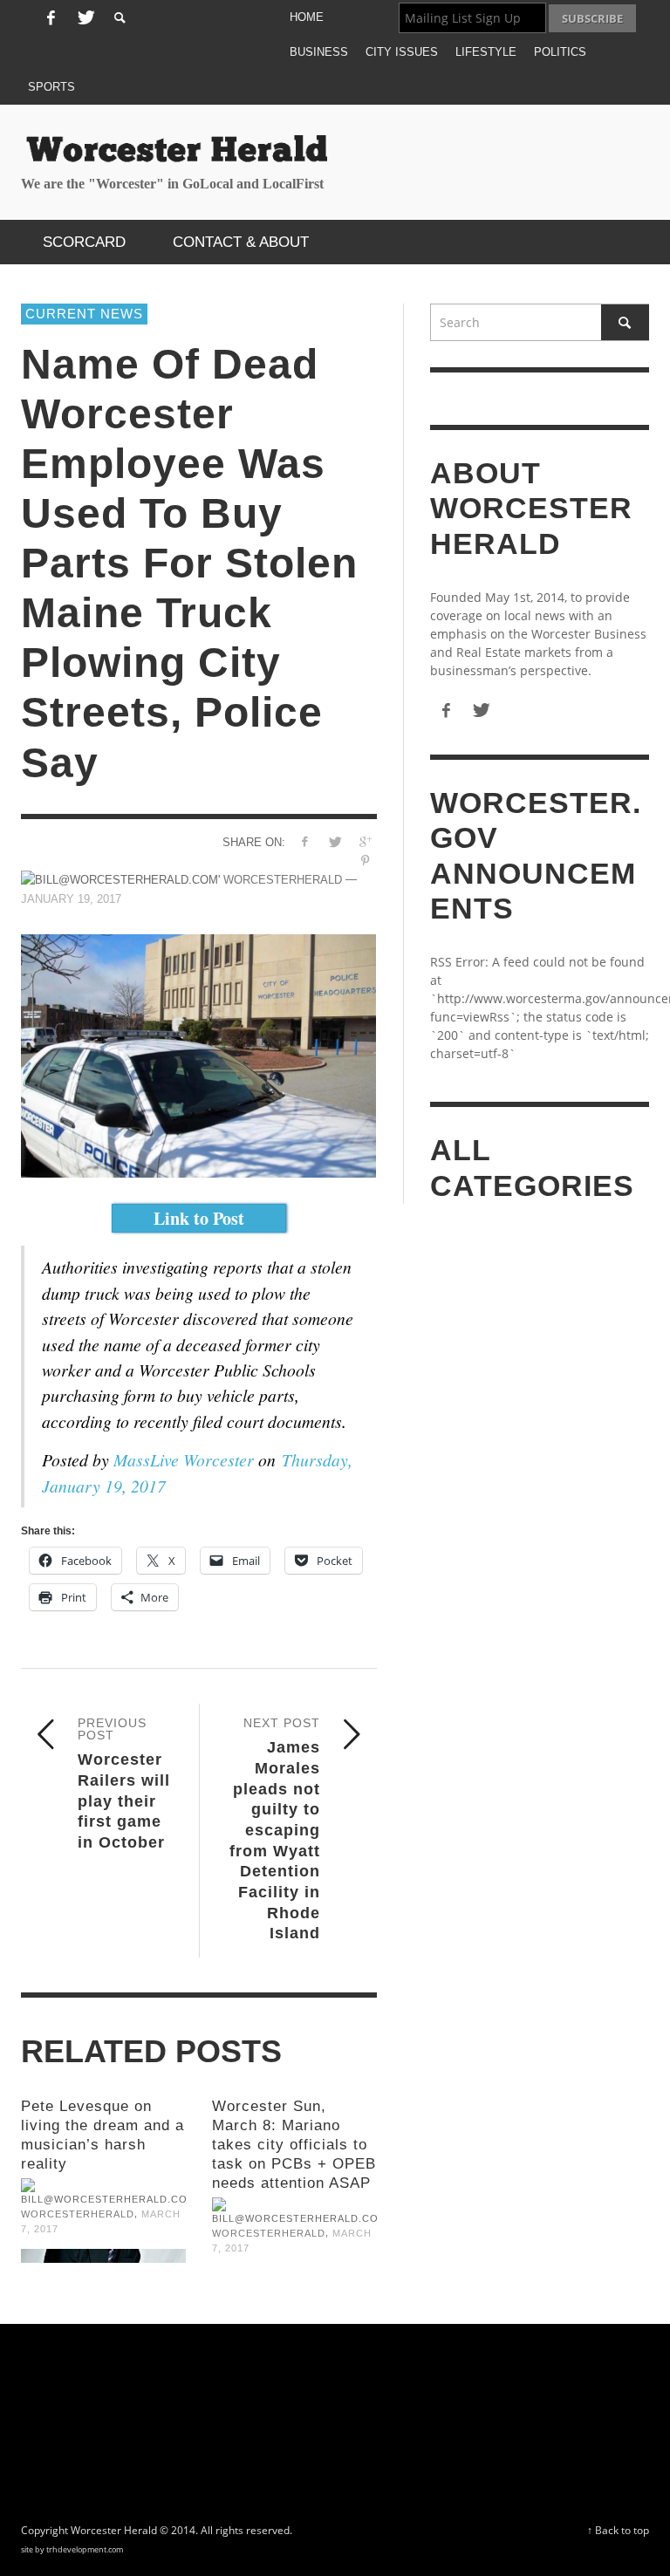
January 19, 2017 (71, 899)
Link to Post (199, 1218)
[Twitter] (84, 18)
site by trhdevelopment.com (72, 2549)
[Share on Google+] (365, 841)
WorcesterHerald (78, 2214)
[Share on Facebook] (304, 841)
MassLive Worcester (184, 1459)
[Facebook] (51, 18)
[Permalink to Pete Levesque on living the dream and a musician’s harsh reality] (103, 2255)
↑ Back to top (618, 2530)
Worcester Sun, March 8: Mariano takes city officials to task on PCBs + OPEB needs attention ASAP (294, 2145)
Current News (84, 314)
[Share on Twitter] (335, 841)
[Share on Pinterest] (365, 861)
